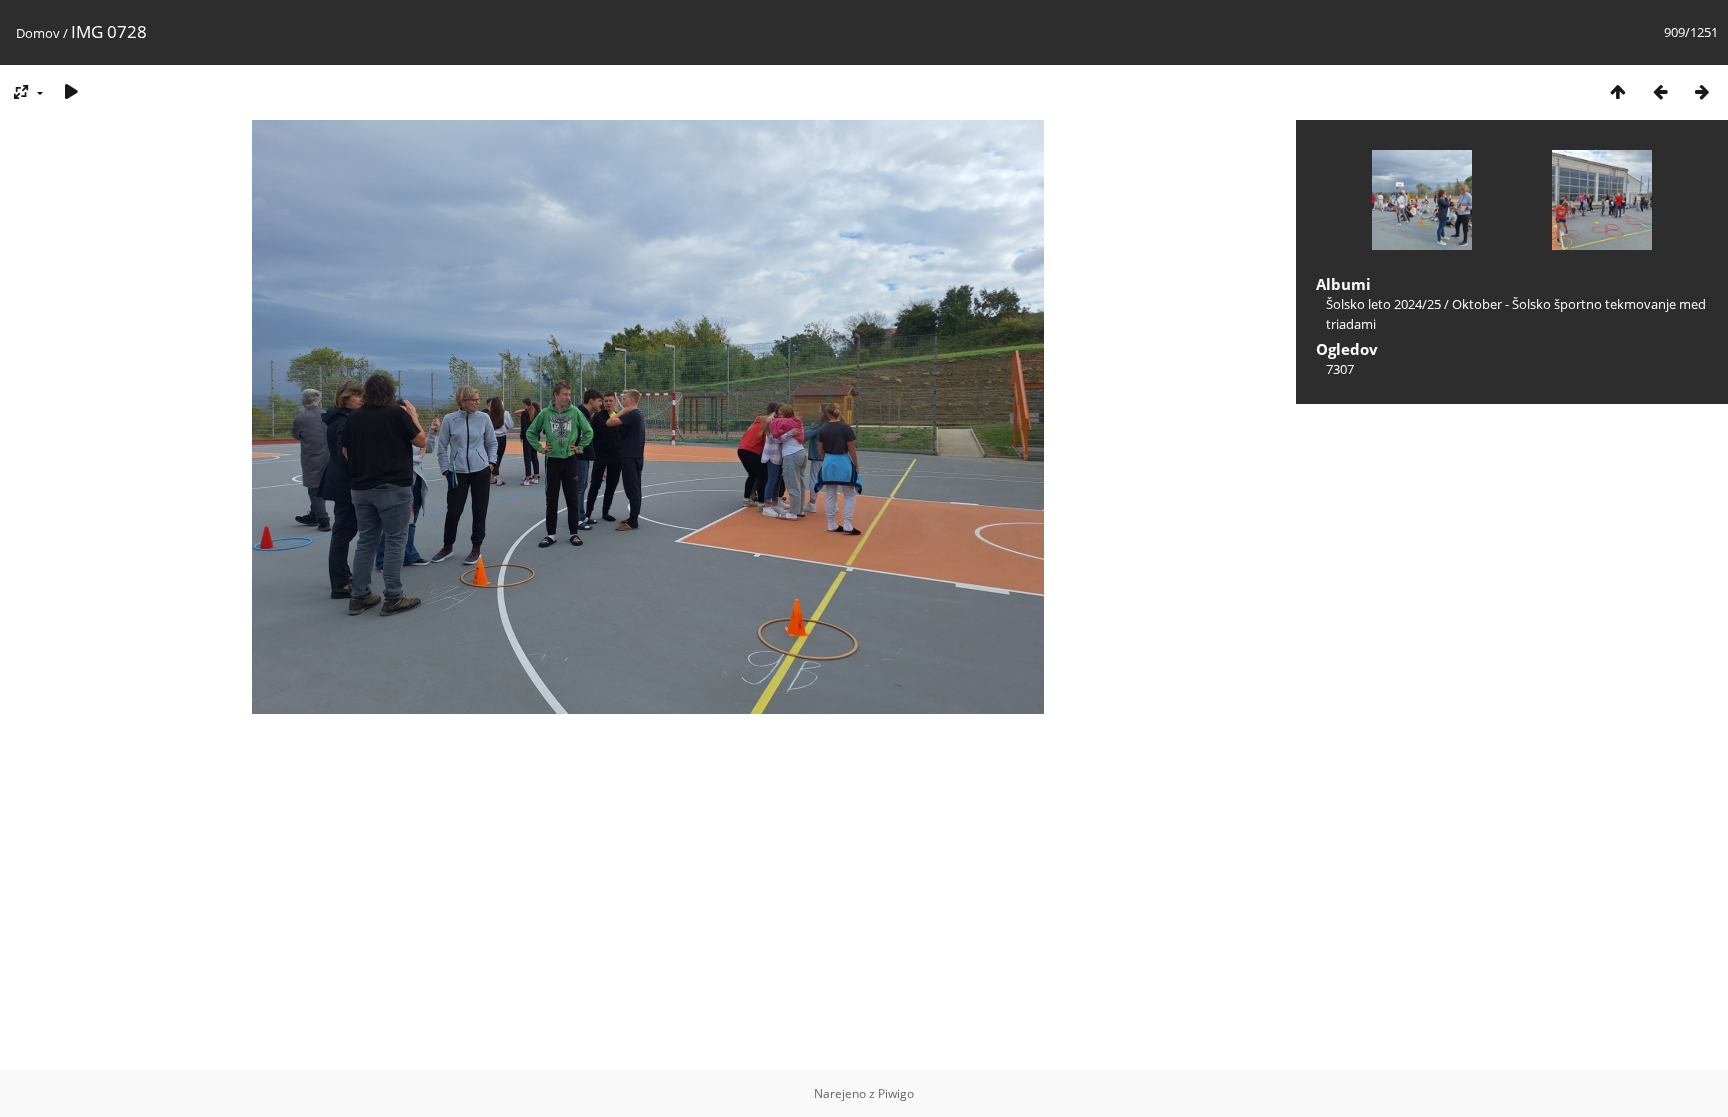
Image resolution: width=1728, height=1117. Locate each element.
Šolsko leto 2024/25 (1383, 304)
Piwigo (896, 1093)
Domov (38, 33)
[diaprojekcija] (71, 91)
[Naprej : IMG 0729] (1702, 91)
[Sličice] (1618, 91)
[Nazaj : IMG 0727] (1660, 91)
